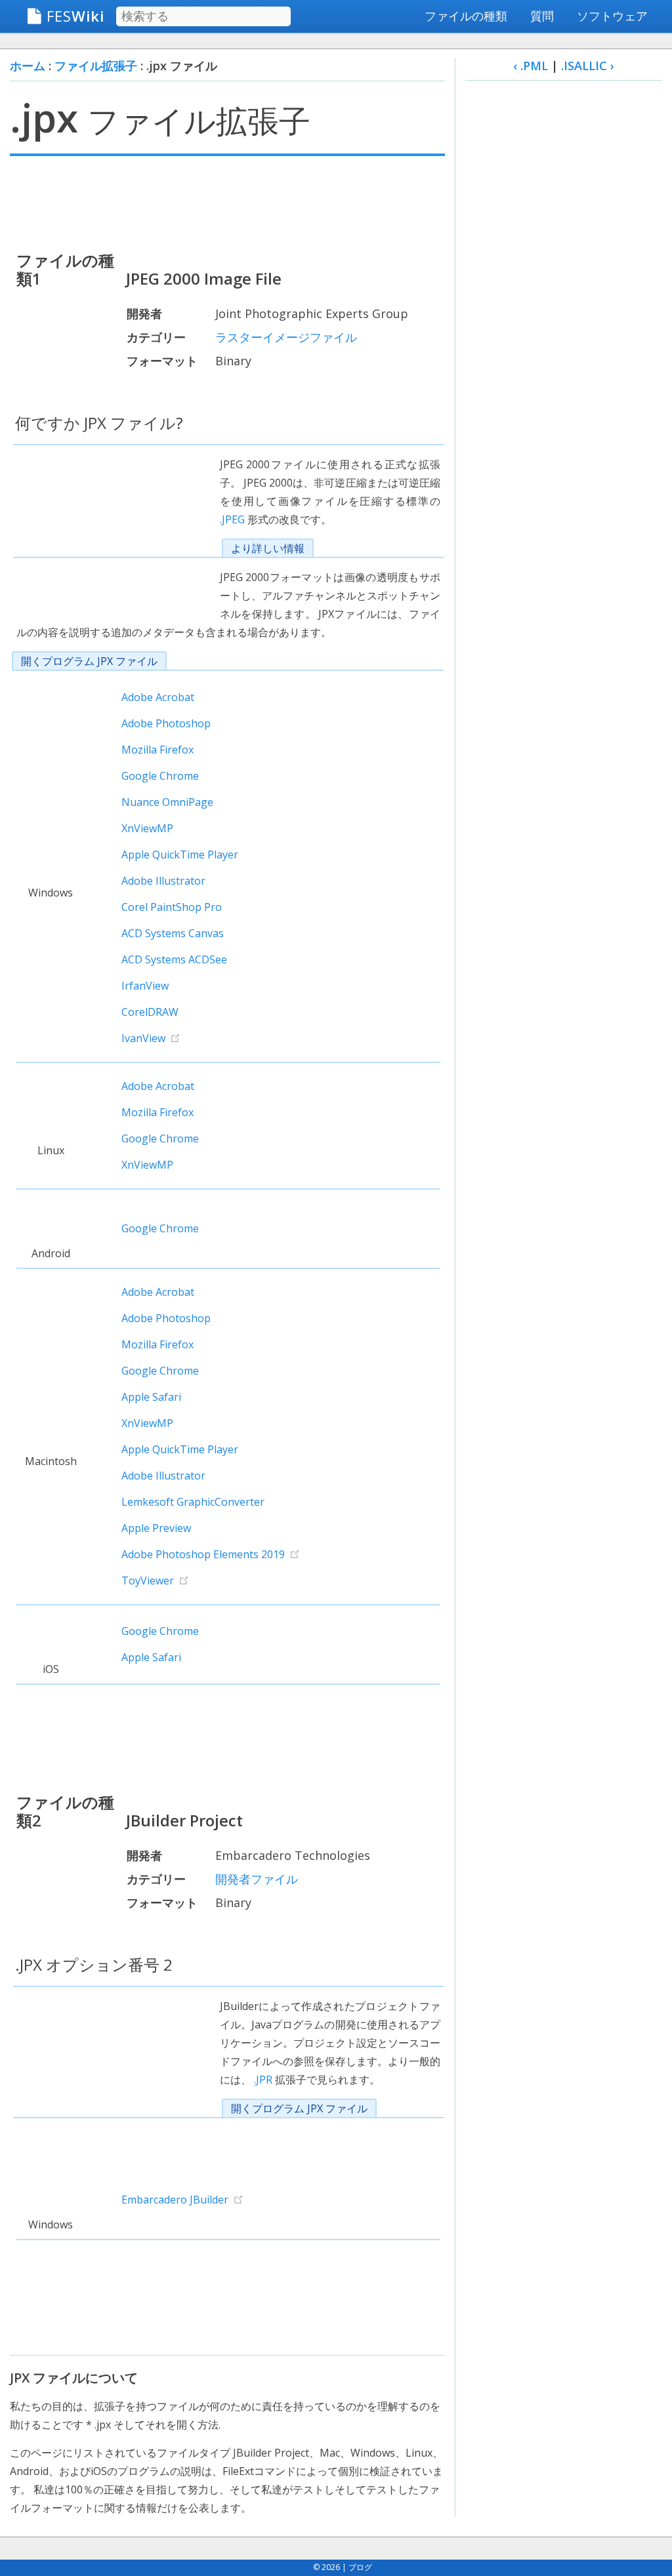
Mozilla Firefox (157, 750)
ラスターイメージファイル (286, 337)
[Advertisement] (227, 202)
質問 (542, 16)
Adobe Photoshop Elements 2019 (203, 1554)
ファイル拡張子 (96, 66)
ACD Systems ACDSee (174, 959)
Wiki (75, 16)
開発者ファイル (257, 1879)
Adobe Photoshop (166, 723)
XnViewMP (147, 828)
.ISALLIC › (588, 66)
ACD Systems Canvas (173, 933)
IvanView (143, 1038)
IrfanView (145, 986)
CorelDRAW (150, 1012)
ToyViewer (148, 1580)
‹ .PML (531, 66)
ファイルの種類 (466, 16)
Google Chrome (160, 776)
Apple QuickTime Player (180, 855)
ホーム (28, 66)
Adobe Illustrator (163, 881)
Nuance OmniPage (167, 802)
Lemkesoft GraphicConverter (193, 1502)
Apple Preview (156, 1528)
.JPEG (232, 519)
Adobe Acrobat (158, 697)
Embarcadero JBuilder (175, 2200)
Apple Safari (151, 1397)
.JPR (263, 2080)
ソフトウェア (612, 16)
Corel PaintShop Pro (172, 907)
